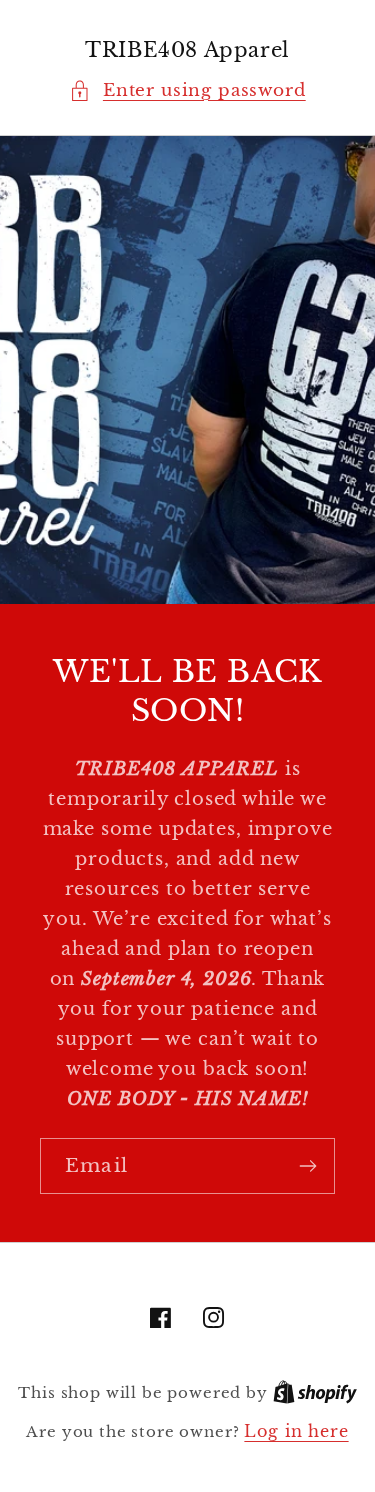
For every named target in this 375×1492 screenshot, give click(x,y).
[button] (187, 91)
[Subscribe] (307, 1166)
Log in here (296, 1431)
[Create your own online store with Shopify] (315, 1392)
